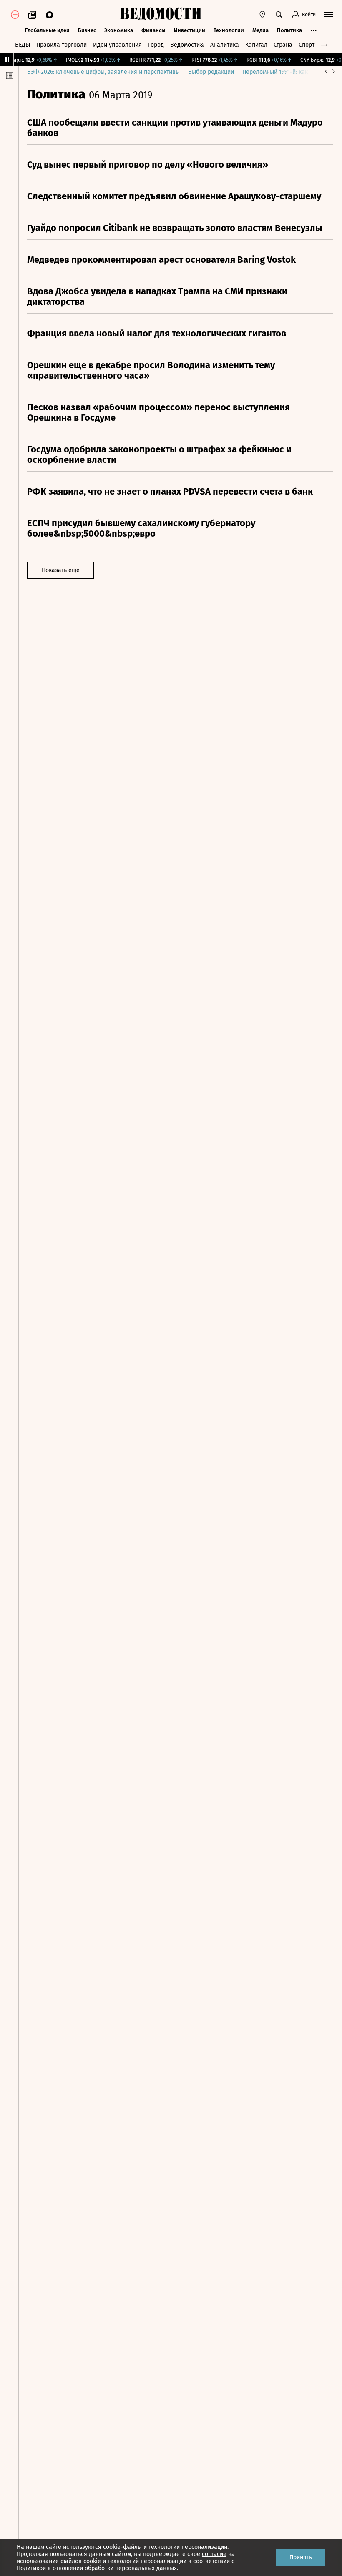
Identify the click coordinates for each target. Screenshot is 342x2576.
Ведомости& (187, 45)
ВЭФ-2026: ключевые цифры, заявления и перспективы (103, 72)
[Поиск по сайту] (279, 15)
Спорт (307, 45)
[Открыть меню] (329, 15)
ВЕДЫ (23, 45)
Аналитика (225, 45)
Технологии (229, 30)
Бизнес (87, 30)
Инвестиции (190, 30)
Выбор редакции (211, 72)
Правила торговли (62, 45)
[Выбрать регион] (262, 15)
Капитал (256, 45)
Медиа (260, 30)
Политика (289, 30)
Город (156, 45)
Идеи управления (117, 45)
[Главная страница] (161, 15)
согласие (214, 2554)
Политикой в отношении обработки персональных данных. (97, 2568)
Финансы (153, 30)
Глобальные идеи (47, 30)
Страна (283, 45)
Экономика (119, 30)
